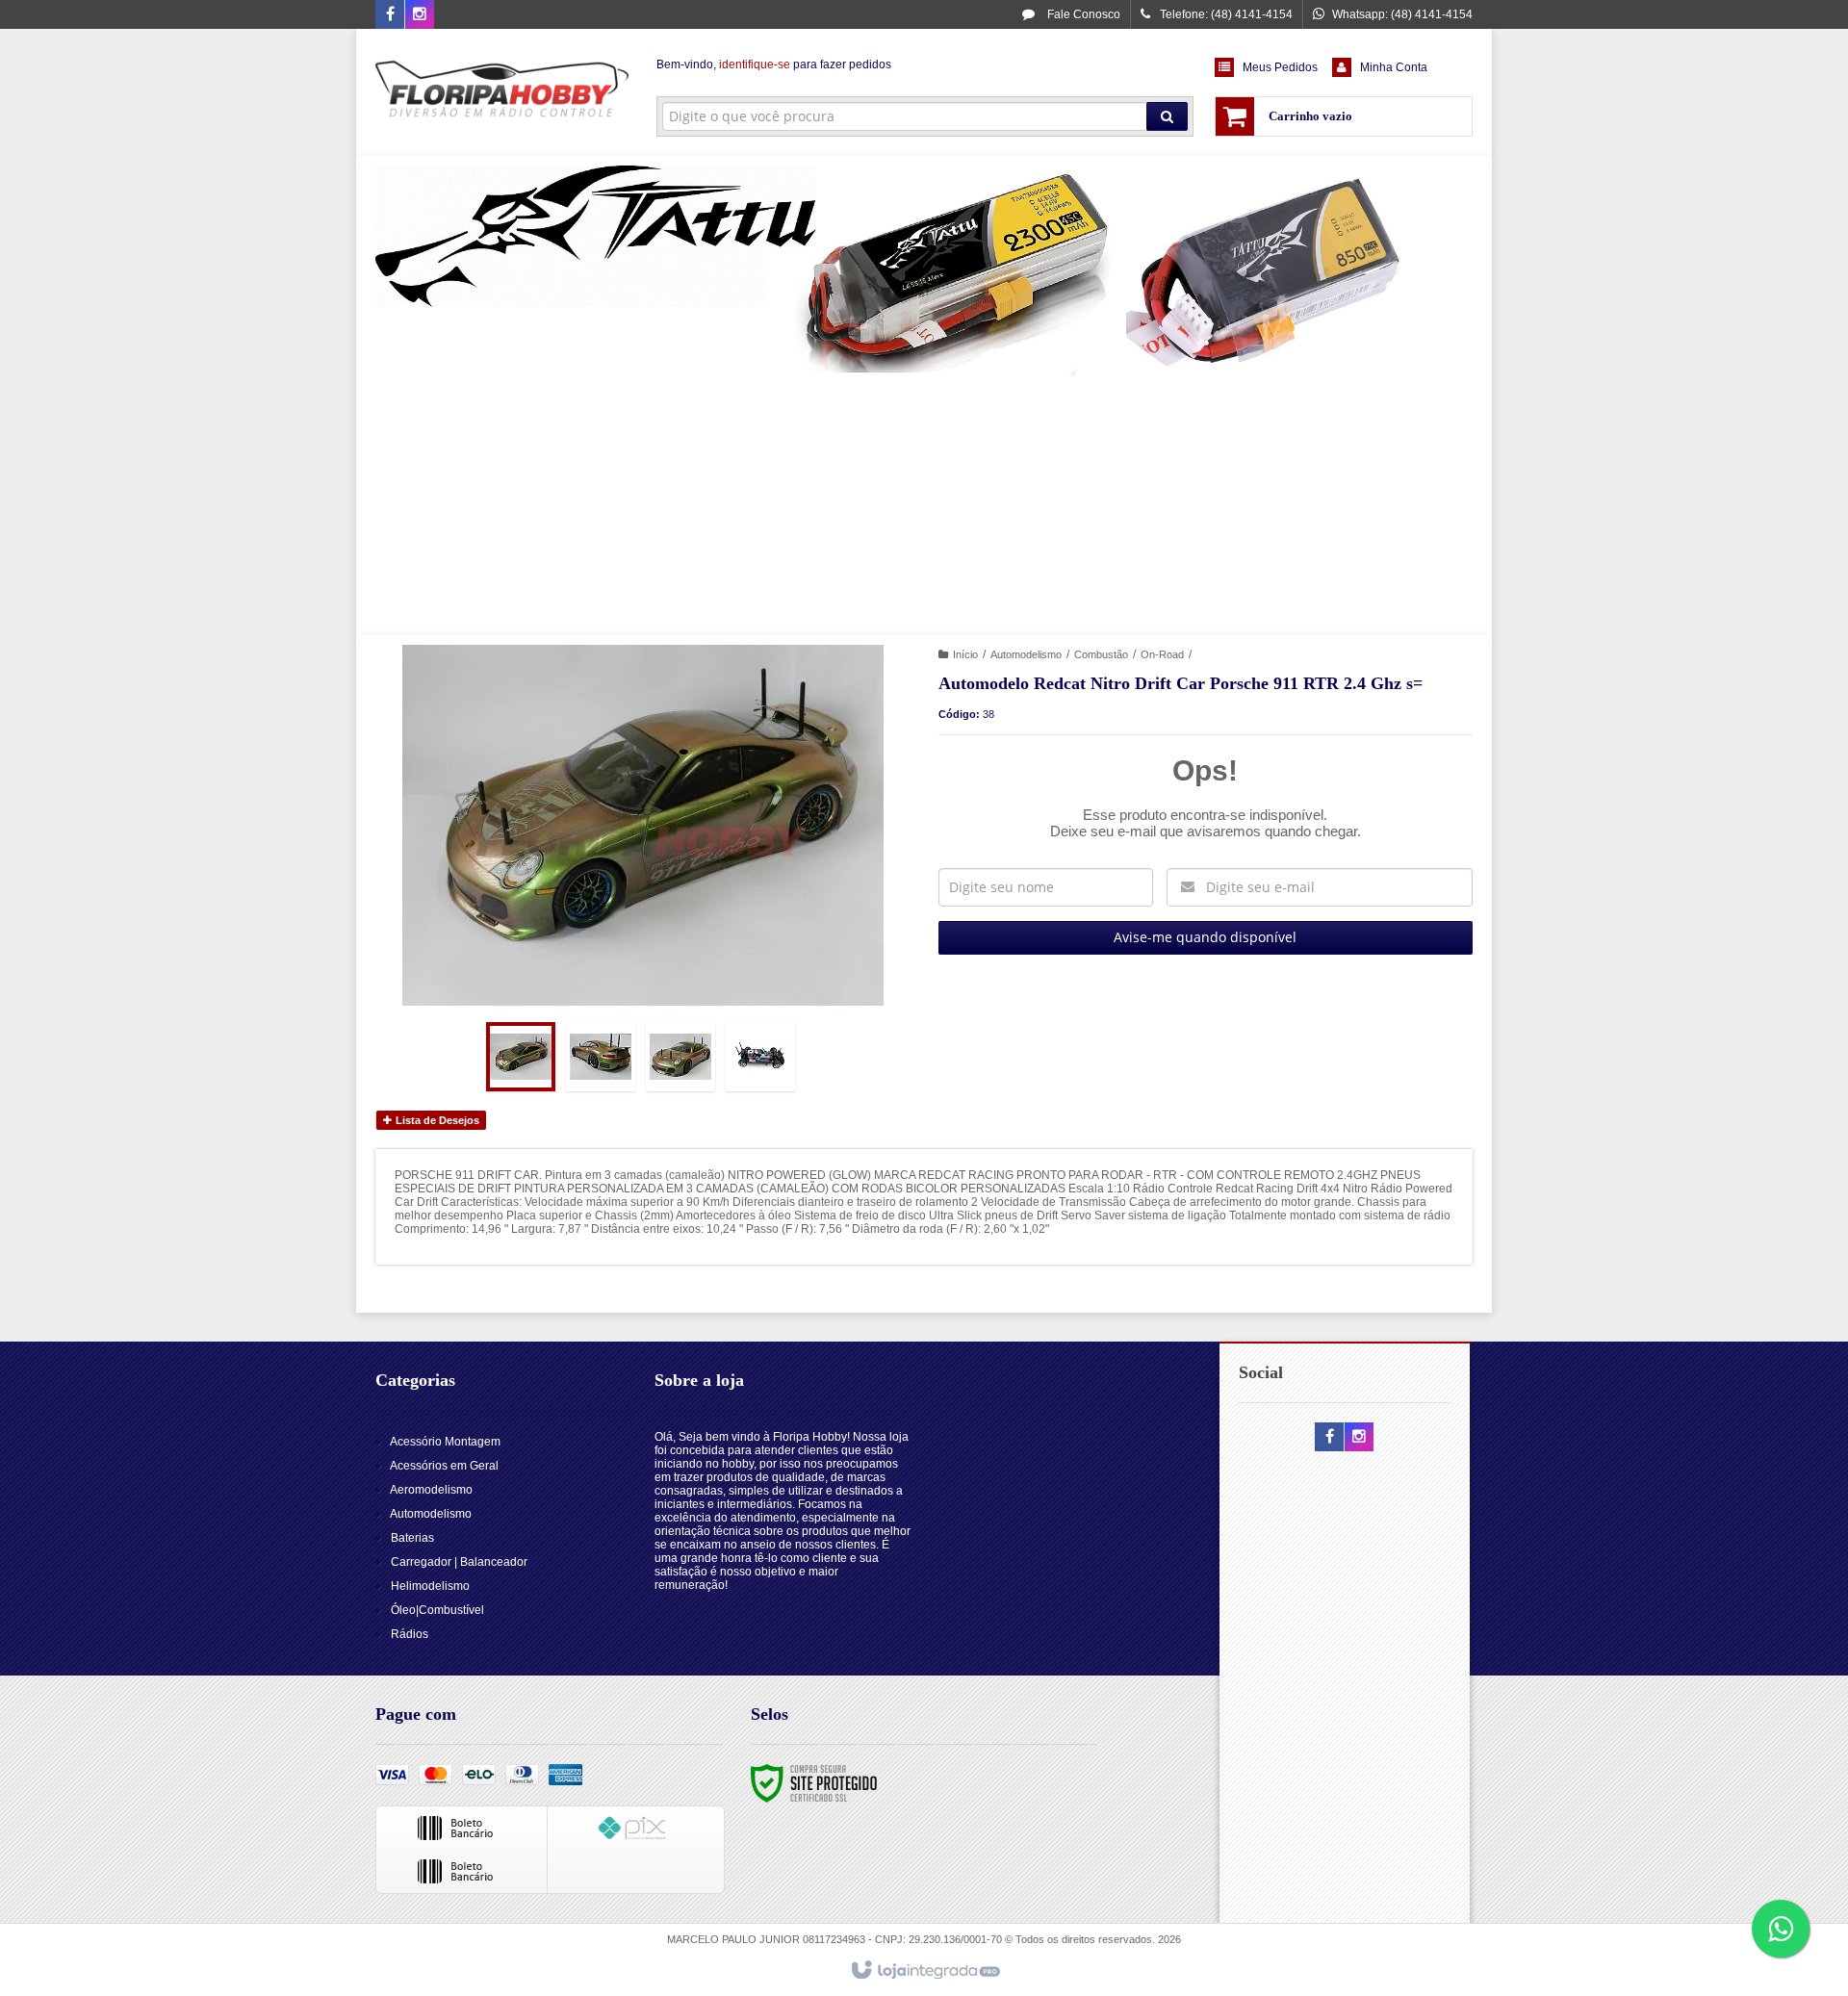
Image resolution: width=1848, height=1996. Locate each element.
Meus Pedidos (1280, 67)
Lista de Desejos (436, 1120)
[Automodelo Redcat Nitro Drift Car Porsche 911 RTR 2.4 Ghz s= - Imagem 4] (760, 1057)
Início (965, 654)
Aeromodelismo (431, 1490)
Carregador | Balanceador (459, 1562)
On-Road (1162, 654)
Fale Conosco (1082, 14)
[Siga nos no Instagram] (420, 15)
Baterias (412, 1538)
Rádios (410, 1634)
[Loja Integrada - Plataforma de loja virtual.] (924, 1971)
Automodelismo (1026, 654)
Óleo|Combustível (437, 1610)
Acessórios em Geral (444, 1466)
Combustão (1101, 654)
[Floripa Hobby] (502, 92)
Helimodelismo (430, 1586)
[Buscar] (1167, 116)
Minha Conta (1394, 67)
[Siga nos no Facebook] (390, 15)
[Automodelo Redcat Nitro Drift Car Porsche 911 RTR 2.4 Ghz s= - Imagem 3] (680, 1057)
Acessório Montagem (445, 1442)
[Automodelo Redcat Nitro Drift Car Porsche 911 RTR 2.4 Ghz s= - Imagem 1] (521, 1057)
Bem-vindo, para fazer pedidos (774, 64)
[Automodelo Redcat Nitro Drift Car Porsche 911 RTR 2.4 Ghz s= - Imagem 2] (601, 1057)
